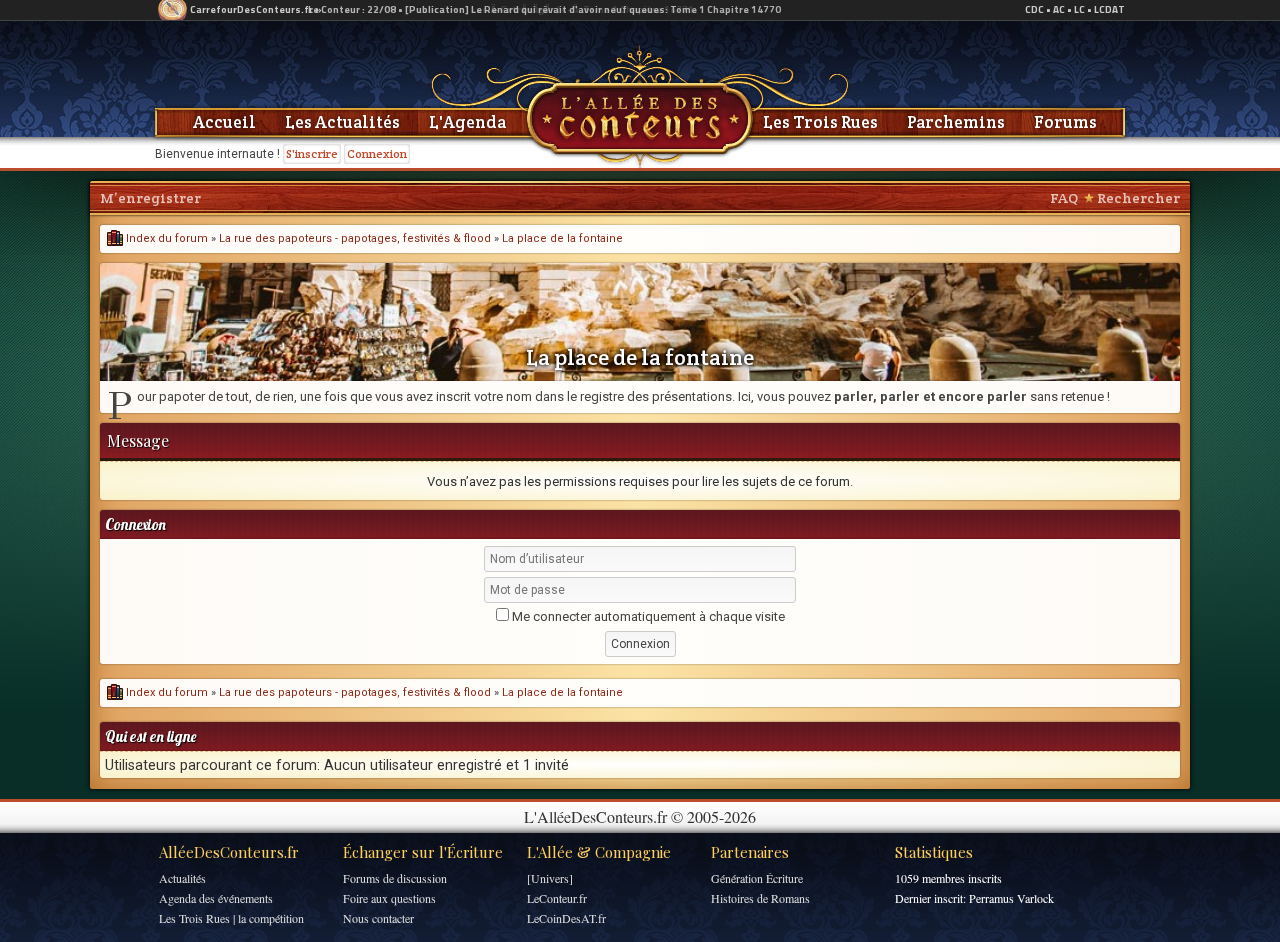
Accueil (224, 122)
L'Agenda (467, 122)
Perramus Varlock (1011, 898)
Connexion (377, 153)
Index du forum (165, 238)
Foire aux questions (389, 898)
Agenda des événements (216, 898)
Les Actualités (342, 122)
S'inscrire (312, 153)
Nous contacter (378, 918)
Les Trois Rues (820, 122)
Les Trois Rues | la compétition (231, 918)
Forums (1065, 122)
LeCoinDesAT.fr (566, 918)
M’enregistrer (150, 198)
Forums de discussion (395, 878)
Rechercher (1138, 198)
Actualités (182, 878)
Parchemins (956, 122)
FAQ (1064, 198)
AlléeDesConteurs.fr (229, 852)
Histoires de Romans (760, 898)
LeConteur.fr (557, 898)
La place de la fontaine (562, 238)
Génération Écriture (757, 878)
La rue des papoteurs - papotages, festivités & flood (355, 238)
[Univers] (550, 878)
